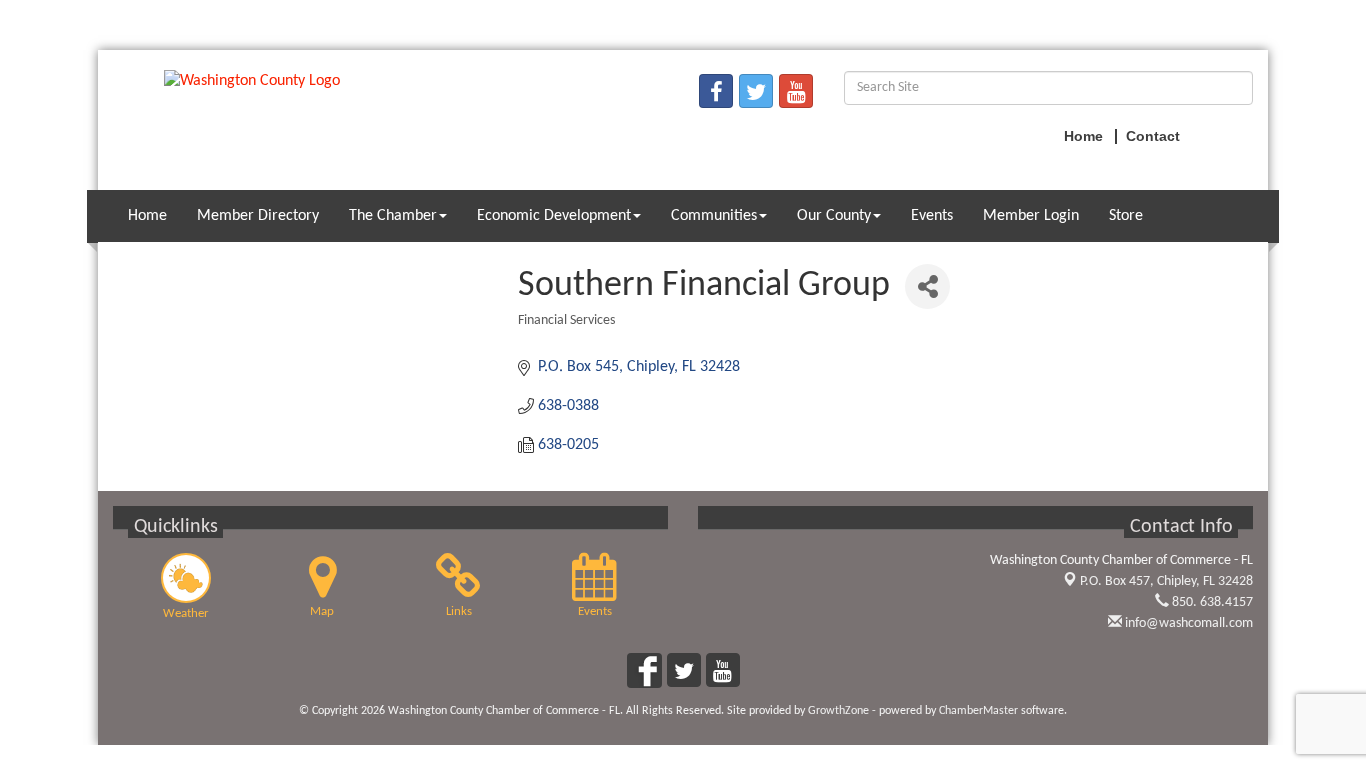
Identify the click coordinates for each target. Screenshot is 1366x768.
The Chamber (393, 216)
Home (147, 216)
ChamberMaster (978, 711)
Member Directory (258, 216)
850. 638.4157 (1211, 602)
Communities (714, 216)
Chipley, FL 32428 (1166, 581)
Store (1126, 216)
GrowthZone (838, 711)
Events (932, 216)
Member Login (1031, 216)
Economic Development (554, 216)
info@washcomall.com (1187, 623)
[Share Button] (927, 286)
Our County (834, 216)
